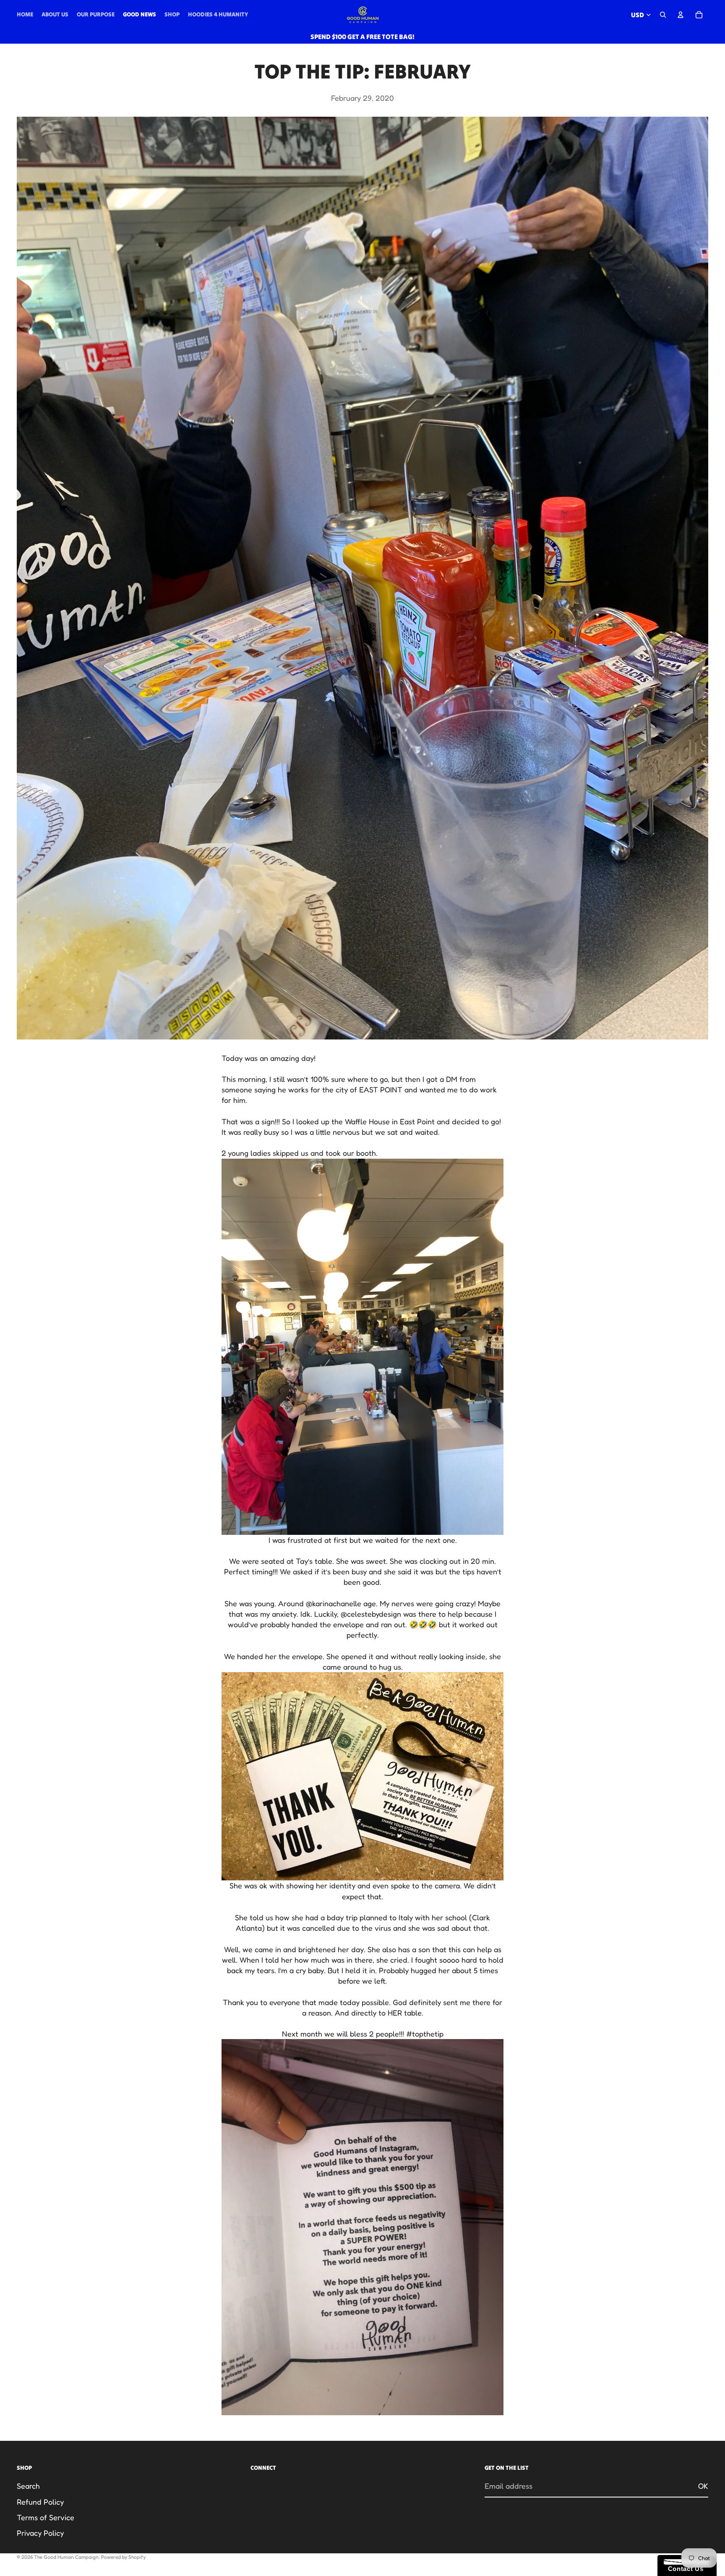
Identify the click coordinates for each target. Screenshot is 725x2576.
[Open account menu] (681, 15)
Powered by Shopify (123, 2557)
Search (28, 2486)
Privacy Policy (40, 2533)
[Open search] (663, 15)
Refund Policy (40, 2502)
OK (703, 2486)
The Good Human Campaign (66, 2557)
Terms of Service (46, 2517)
